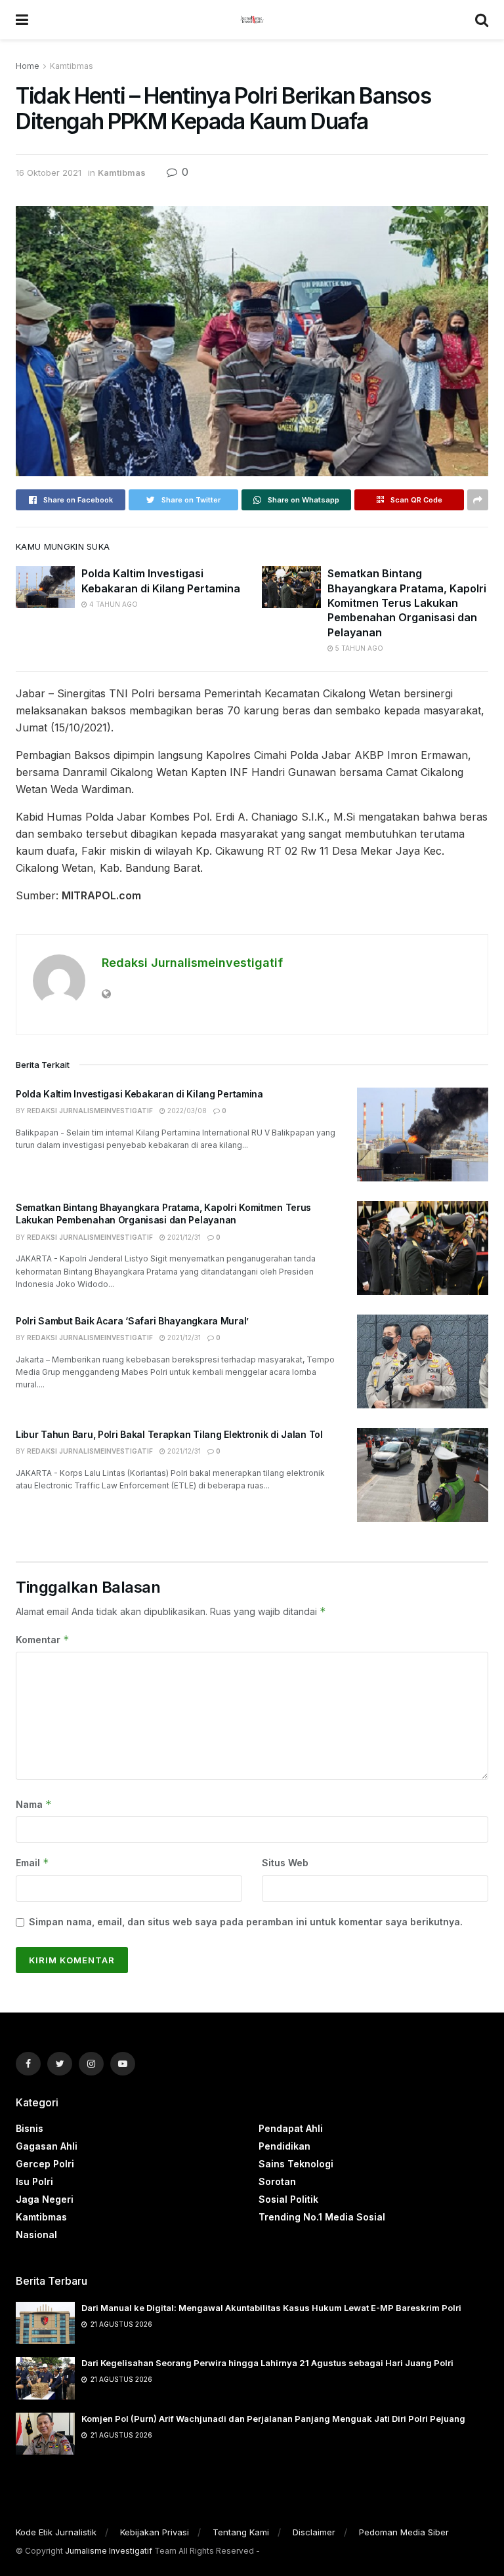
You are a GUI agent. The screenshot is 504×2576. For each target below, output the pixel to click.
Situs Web (285, 1863)
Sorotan (277, 2181)
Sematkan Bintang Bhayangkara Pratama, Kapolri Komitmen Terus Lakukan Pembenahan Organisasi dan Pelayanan (407, 603)
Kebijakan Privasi (155, 2532)
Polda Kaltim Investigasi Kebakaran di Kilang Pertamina (139, 1094)
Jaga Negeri (45, 2199)
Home (28, 66)
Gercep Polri (45, 2164)
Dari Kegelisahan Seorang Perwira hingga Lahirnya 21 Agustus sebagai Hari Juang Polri (267, 2363)
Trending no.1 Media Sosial (322, 2217)
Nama (34, 1804)
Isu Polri (34, 2181)
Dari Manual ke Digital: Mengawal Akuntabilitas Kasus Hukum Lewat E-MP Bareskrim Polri (271, 2308)
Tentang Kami (241, 2532)
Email (32, 1863)
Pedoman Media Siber (404, 2532)
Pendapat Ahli (291, 2128)
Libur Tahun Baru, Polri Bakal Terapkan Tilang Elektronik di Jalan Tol (169, 1434)
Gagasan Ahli (47, 2146)
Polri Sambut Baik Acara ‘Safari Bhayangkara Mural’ (132, 1321)
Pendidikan (284, 2146)
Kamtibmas (72, 66)
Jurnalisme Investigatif (109, 2551)
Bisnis (30, 2128)
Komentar (43, 1640)
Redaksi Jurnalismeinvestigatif (192, 963)
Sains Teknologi (296, 2164)
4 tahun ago (113, 604)
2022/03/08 (186, 1111)
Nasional (36, 2235)
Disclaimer (314, 2532)
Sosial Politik (288, 2199)
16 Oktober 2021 (49, 173)
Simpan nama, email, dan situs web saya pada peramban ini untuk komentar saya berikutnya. (246, 1922)
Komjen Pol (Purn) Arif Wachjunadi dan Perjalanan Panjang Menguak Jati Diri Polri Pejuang (273, 2419)
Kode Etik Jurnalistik (56, 2532)
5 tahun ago (358, 648)
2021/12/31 (183, 1237)
